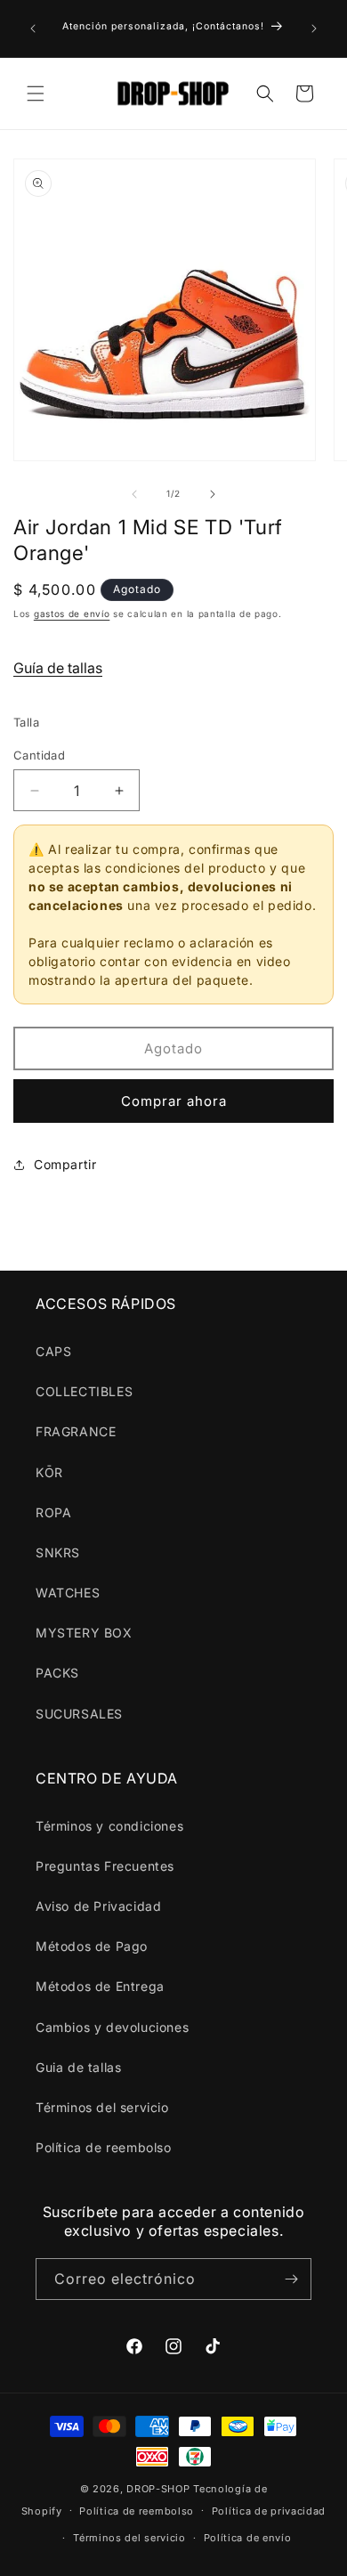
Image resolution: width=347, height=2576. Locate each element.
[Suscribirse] (291, 2279)
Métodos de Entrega (100, 1986)
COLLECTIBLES (84, 1391)
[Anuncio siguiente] (314, 28)
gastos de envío (72, 614)
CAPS (53, 1351)
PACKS (57, 1673)
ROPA (53, 1512)
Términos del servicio (102, 2107)
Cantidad (39, 755)
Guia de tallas (78, 2067)
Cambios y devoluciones (112, 2027)
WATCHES (68, 1593)
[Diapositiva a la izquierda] (134, 494)
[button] (36, 93)
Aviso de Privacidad (98, 1906)
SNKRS (58, 1552)
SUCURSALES (79, 1714)
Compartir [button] (65, 1164)
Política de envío (248, 2538)
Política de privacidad (269, 2511)
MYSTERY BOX (84, 1633)
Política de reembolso (104, 2147)
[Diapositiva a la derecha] (213, 494)
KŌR (49, 1472)
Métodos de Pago (92, 1946)
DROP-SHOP (158, 2489)
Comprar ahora (174, 1101)
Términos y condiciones (109, 1826)
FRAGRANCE (76, 1431)
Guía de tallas (58, 668)
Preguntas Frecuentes (105, 1866)
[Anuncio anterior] (33, 28)
